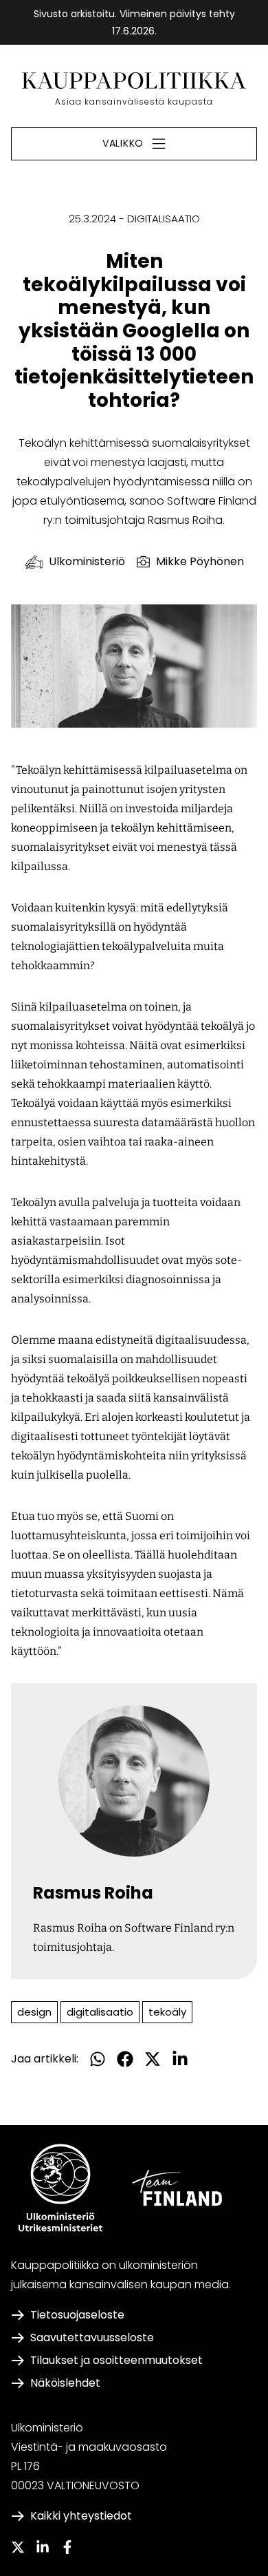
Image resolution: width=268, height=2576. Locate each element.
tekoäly (167, 2012)
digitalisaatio (100, 2012)
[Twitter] (18, 2547)
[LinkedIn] (43, 2547)
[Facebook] (67, 2547)
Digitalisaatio (164, 219)
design (34, 2012)
